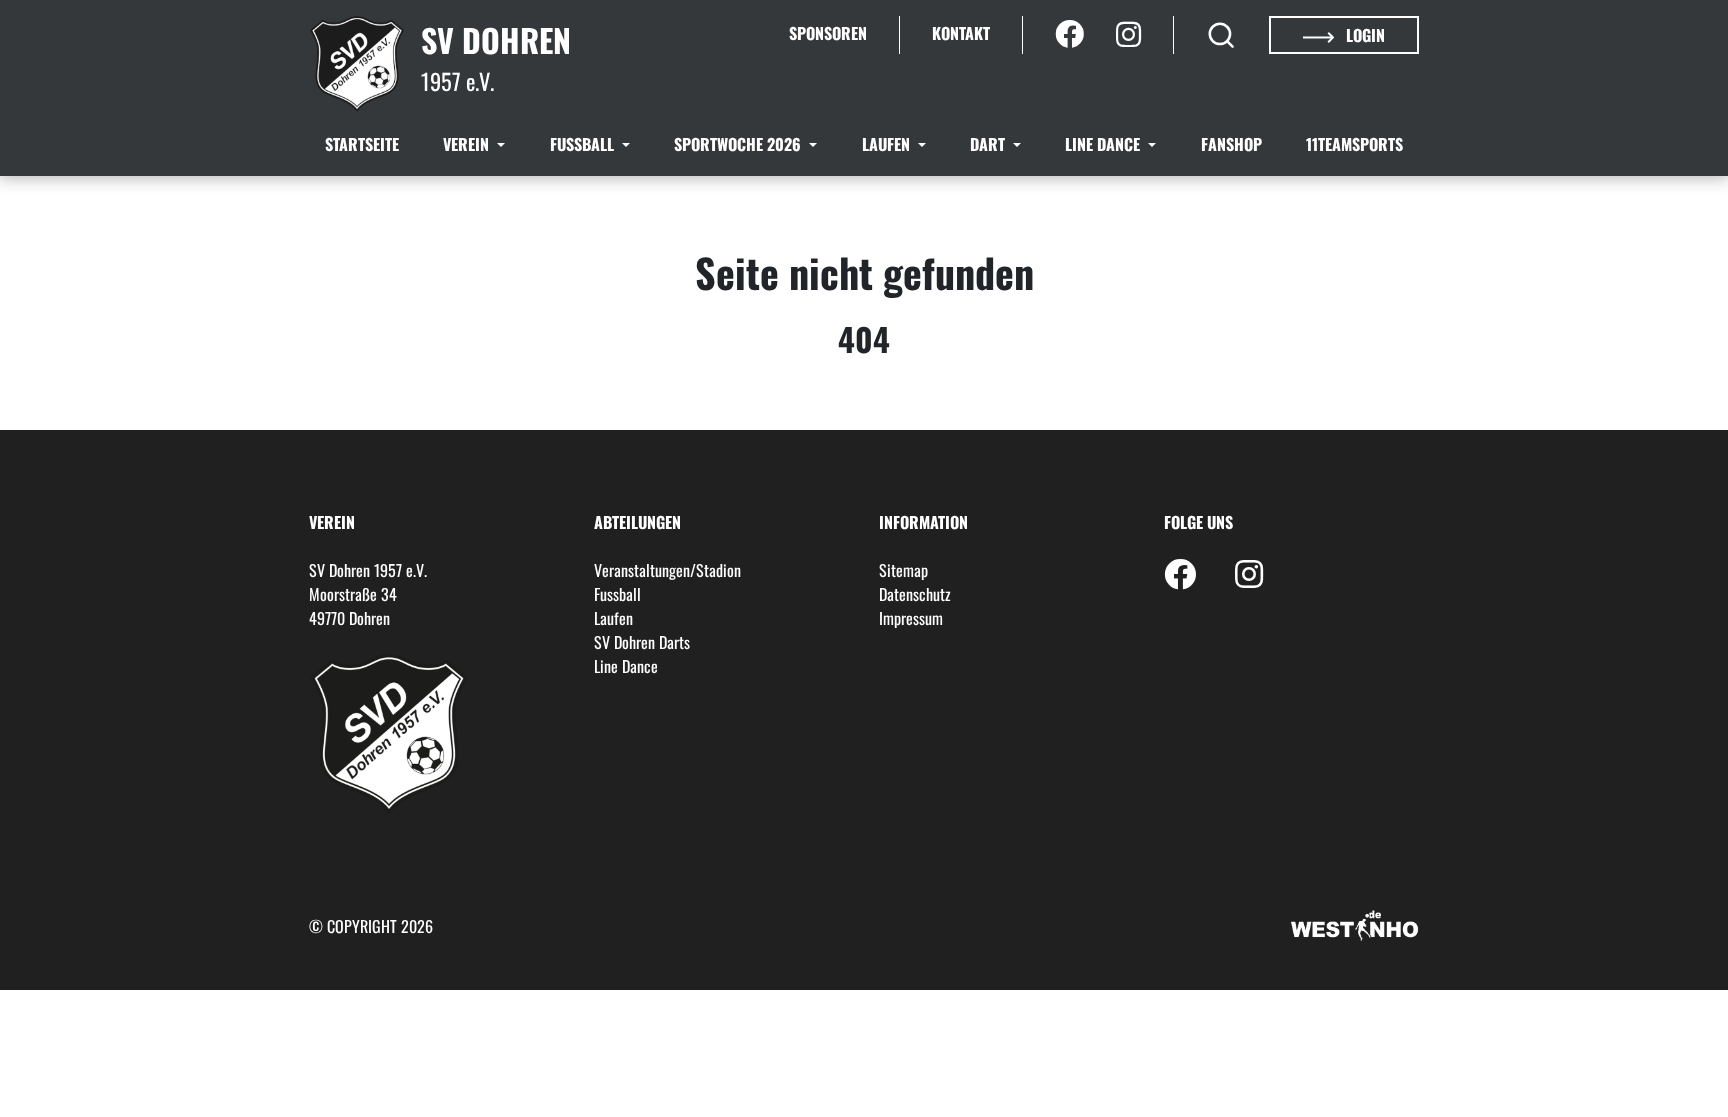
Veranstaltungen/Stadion (667, 570)
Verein (468, 144)
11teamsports (1354, 144)
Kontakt (961, 33)
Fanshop (1231, 144)
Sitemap (903, 570)
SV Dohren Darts (642, 642)
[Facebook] (1069, 35)
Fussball (584, 144)
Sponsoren (828, 33)
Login (1363, 35)
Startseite (362, 144)
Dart (989, 144)
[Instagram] (1128, 35)
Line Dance (1104, 144)
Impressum (911, 618)
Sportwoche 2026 (739, 144)
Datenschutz (915, 594)
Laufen (888, 144)
